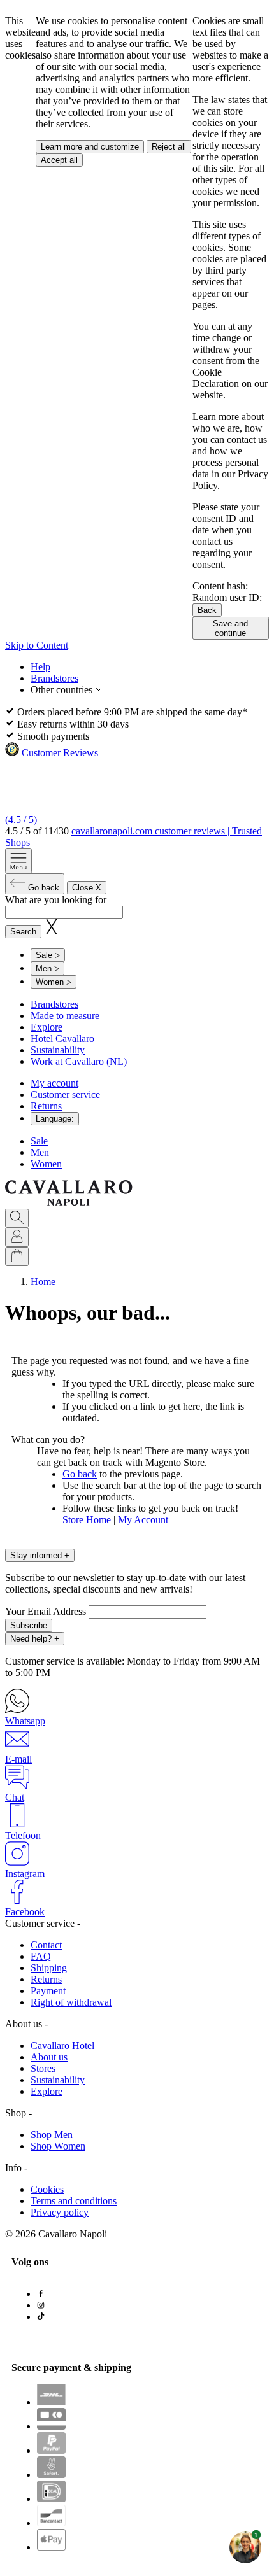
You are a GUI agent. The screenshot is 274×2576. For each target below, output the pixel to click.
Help (40, 667)
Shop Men (52, 2135)
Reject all (169, 147)
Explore (47, 1027)
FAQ (41, 1956)
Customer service (65, 1094)
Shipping (49, 1968)
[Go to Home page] (69, 1203)
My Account (143, 1520)
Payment (48, 1991)
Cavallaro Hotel (62, 2045)
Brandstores (54, 678)
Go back (80, 1474)
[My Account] (17, 1237)
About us (49, 2057)
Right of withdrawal (71, 2002)
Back (207, 610)
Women (46, 1164)
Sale (39, 1141)
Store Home (87, 1520)
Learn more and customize (90, 147)
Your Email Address (47, 1611)
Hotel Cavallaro (62, 1038)
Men (40, 1152)
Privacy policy (60, 2212)
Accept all (59, 160)
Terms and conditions (74, 2201)
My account (54, 1083)
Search (23, 932)
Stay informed (40, 1555)
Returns (46, 1106)
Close (87, 888)
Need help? (35, 1639)
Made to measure (65, 1016)
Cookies (47, 2189)
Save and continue (230, 628)
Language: (55, 1119)
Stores (43, 2068)
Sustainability (58, 1050)
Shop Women (58, 2146)
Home (43, 1282)
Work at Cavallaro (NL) (79, 1061)
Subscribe (29, 1625)
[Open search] (17, 1218)
